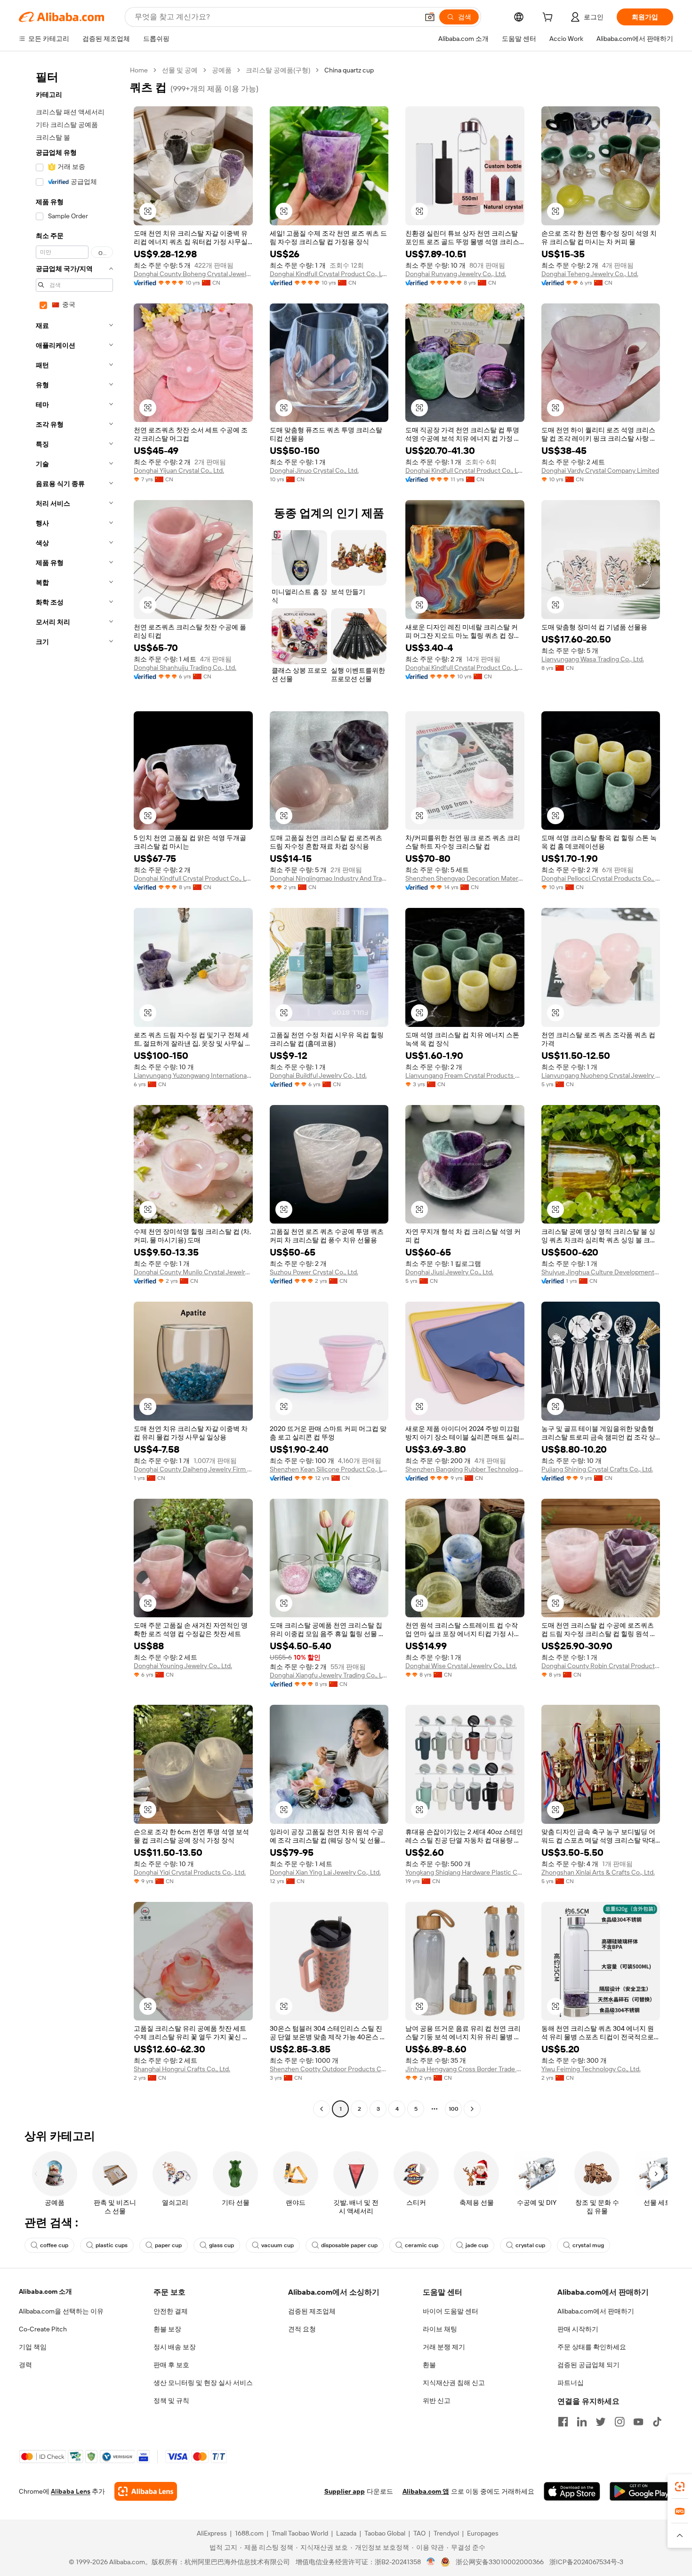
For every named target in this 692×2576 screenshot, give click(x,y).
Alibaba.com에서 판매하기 (596, 2311)
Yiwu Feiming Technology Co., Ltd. (591, 2069)
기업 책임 (33, 2347)
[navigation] (72, 1091)
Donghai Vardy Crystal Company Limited (600, 470)
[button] (430, 17)
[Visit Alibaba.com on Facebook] (563, 2422)
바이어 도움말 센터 (451, 2311)
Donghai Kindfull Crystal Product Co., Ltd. (329, 274)
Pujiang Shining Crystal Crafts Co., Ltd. (597, 1469)
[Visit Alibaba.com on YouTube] (638, 2422)
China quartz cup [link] (349, 70)
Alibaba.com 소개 (45, 2291)
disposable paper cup (349, 2245)
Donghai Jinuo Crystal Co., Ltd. (314, 470)
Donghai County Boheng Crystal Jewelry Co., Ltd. (193, 274)
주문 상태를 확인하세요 (592, 2347)
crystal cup (530, 2245)
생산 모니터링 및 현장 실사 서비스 (203, 2383)
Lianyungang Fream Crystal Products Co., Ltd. (465, 1075)
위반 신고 (437, 2401)
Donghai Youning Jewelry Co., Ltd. (183, 1666)
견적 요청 (302, 2329)
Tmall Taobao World (300, 2533)
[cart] (549, 18)
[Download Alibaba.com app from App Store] (572, 2491)
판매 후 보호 (171, 2365)
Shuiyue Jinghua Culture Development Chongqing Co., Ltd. (601, 1272)
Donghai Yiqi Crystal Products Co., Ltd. (190, 1872)
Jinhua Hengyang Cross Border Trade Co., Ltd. (465, 2069)
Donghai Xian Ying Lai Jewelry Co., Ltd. (325, 1872)
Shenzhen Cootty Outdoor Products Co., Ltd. (329, 2069)
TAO (419, 2533)
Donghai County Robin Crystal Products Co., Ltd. (601, 1666)
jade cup (477, 2245)
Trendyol (446, 2533)
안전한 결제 (171, 2311)
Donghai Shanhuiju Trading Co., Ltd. (185, 668)
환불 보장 (167, 2329)
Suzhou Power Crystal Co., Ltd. (314, 1272)
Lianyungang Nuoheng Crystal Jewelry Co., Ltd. (601, 1075)
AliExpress (212, 2533)
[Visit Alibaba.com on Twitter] (601, 2422)
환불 (429, 2365)
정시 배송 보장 (175, 2347)
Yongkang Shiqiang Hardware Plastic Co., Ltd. (465, 1872)
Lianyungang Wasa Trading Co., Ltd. (593, 659)
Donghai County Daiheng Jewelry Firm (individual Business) (193, 1469)
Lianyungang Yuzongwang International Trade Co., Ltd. (193, 1075)
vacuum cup (278, 2245)
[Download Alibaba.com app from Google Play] (641, 2491)
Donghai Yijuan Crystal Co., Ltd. (179, 470)
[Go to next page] (472, 2109)
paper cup (168, 2245)
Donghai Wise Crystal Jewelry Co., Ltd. (461, 1666)
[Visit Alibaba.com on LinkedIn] (582, 2422)
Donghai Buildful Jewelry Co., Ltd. (318, 1075)
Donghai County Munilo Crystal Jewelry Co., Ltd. (193, 1272)
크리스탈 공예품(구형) (278, 70)
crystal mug (588, 2245)
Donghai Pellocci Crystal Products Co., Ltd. (601, 878)
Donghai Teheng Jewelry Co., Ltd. (590, 274)
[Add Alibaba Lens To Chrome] (146, 2491)
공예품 (222, 70)
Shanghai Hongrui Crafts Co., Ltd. (182, 2069)
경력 (25, 2365)
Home (139, 70)
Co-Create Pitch (43, 2329)
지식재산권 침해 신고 (454, 2383)
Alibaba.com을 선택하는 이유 (61, 2311)
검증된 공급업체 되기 (588, 2365)
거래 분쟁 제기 (444, 2347)
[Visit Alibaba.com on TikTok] (657, 2422)
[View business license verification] (431, 2562)
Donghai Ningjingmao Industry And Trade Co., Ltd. (329, 878)
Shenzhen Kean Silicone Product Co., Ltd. (329, 1469)
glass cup (221, 2245)
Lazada (346, 2533)
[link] (680, 2487)
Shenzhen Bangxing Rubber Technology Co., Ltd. (465, 1469)
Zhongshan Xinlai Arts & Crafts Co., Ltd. (598, 1872)
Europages (483, 2533)
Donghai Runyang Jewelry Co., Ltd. (456, 274)
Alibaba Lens (71, 2491)
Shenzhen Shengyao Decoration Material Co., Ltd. (465, 878)
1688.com (249, 2533)
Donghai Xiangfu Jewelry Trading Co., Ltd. (329, 1675)
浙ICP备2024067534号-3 (586, 2562)
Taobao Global (385, 2533)
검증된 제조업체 (312, 2311)
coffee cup (54, 2245)
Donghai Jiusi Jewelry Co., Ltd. (449, 1272)
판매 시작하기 (578, 2329)
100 (454, 2109)
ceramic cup (422, 2245)
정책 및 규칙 (171, 2401)
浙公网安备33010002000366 (500, 2562)
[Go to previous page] (322, 2109)
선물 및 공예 (180, 70)
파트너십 (571, 2383)
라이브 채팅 (440, 2329)
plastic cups (112, 2245)
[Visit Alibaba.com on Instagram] (620, 2422)
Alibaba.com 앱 (426, 2491)
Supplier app (345, 2491)
